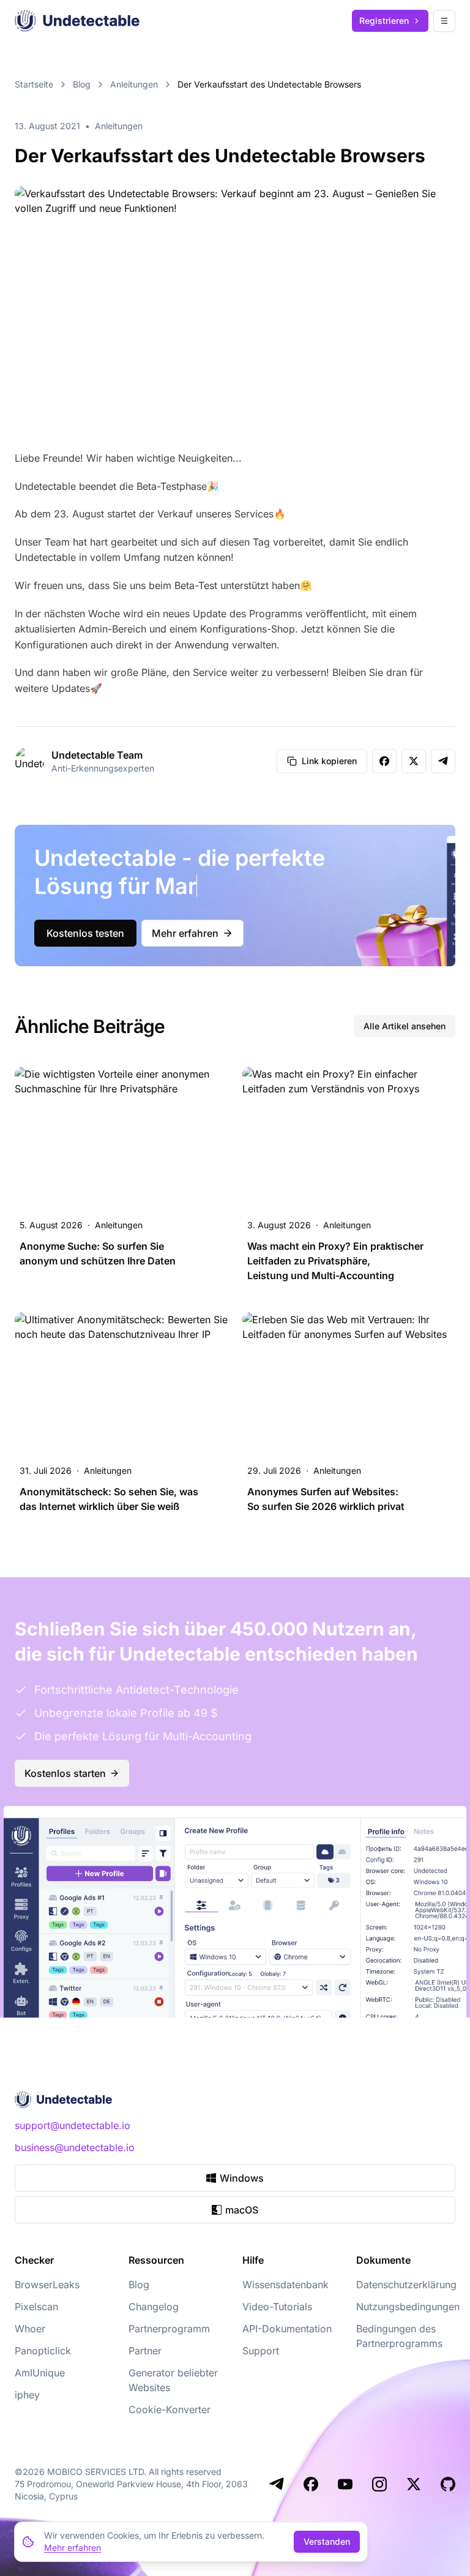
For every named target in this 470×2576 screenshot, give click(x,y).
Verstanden (327, 2541)
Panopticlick (43, 2351)
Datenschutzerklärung (406, 2285)
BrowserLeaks (47, 2285)
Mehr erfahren (185, 933)
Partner (145, 2351)
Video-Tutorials (277, 2307)
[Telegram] (277, 2484)
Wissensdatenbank (285, 2285)
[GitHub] (448, 2484)
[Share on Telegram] (443, 761)
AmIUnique (40, 2373)
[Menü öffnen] (444, 21)
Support (261, 2351)
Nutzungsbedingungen (408, 2307)
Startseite (34, 84)
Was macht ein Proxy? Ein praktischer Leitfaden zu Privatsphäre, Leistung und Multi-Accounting (335, 1261)
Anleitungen (134, 84)
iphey (27, 2395)
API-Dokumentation (287, 2329)
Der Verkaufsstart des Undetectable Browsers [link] (269, 84)
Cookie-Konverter (170, 2409)
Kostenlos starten (65, 1773)
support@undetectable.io (73, 2125)
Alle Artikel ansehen (405, 1026)
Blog (82, 84)
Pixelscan (36, 2307)
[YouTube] (345, 2484)
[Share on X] (414, 761)
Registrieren (384, 21)
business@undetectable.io (75, 2147)
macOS (242, 2210)
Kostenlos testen (85, 933)
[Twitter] (414, 2484)
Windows (242, 2178)
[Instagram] (379, 2484)
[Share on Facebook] (384, 761)
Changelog (154, 2307)
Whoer (30, 2329)
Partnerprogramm (169, 2329)
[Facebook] (311, 2484)
